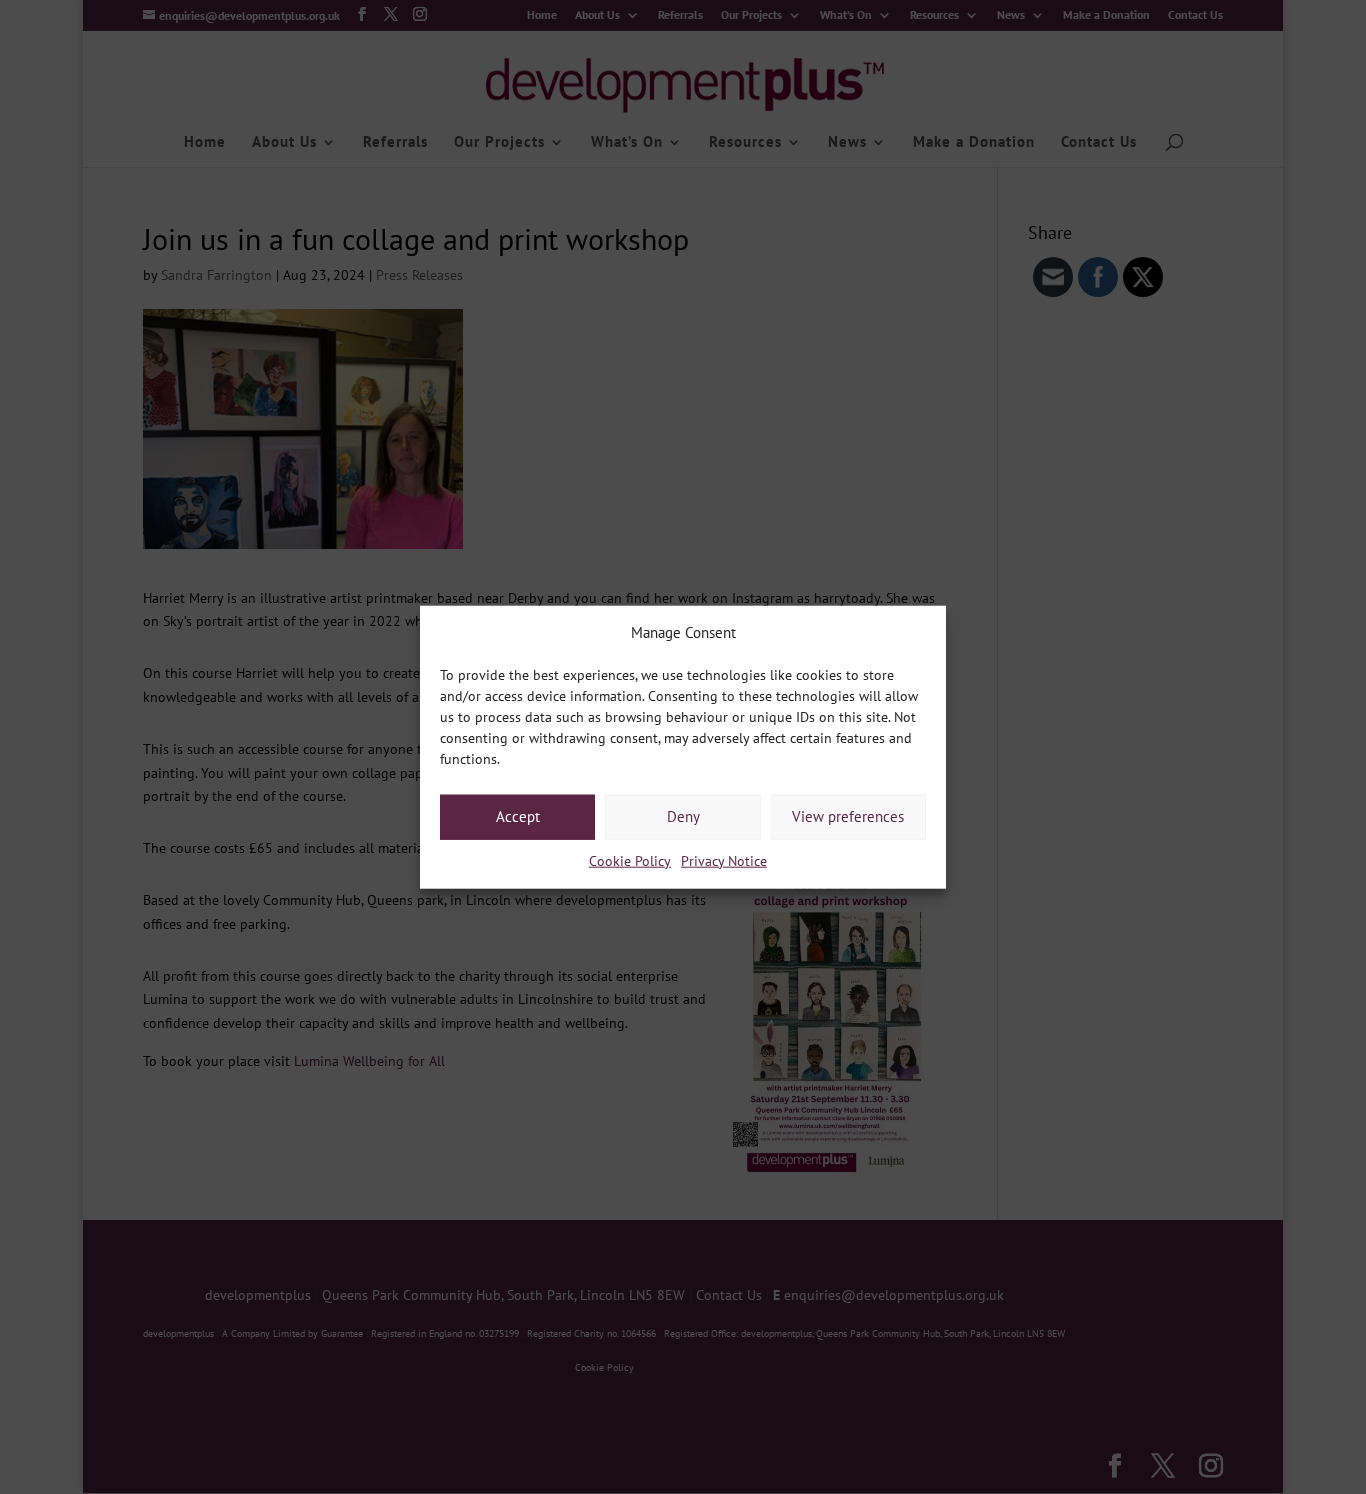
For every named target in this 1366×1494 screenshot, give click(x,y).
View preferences (848, 816)
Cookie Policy (630, 861)
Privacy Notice (724, 861)
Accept (518, 816)
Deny (683, 816)
